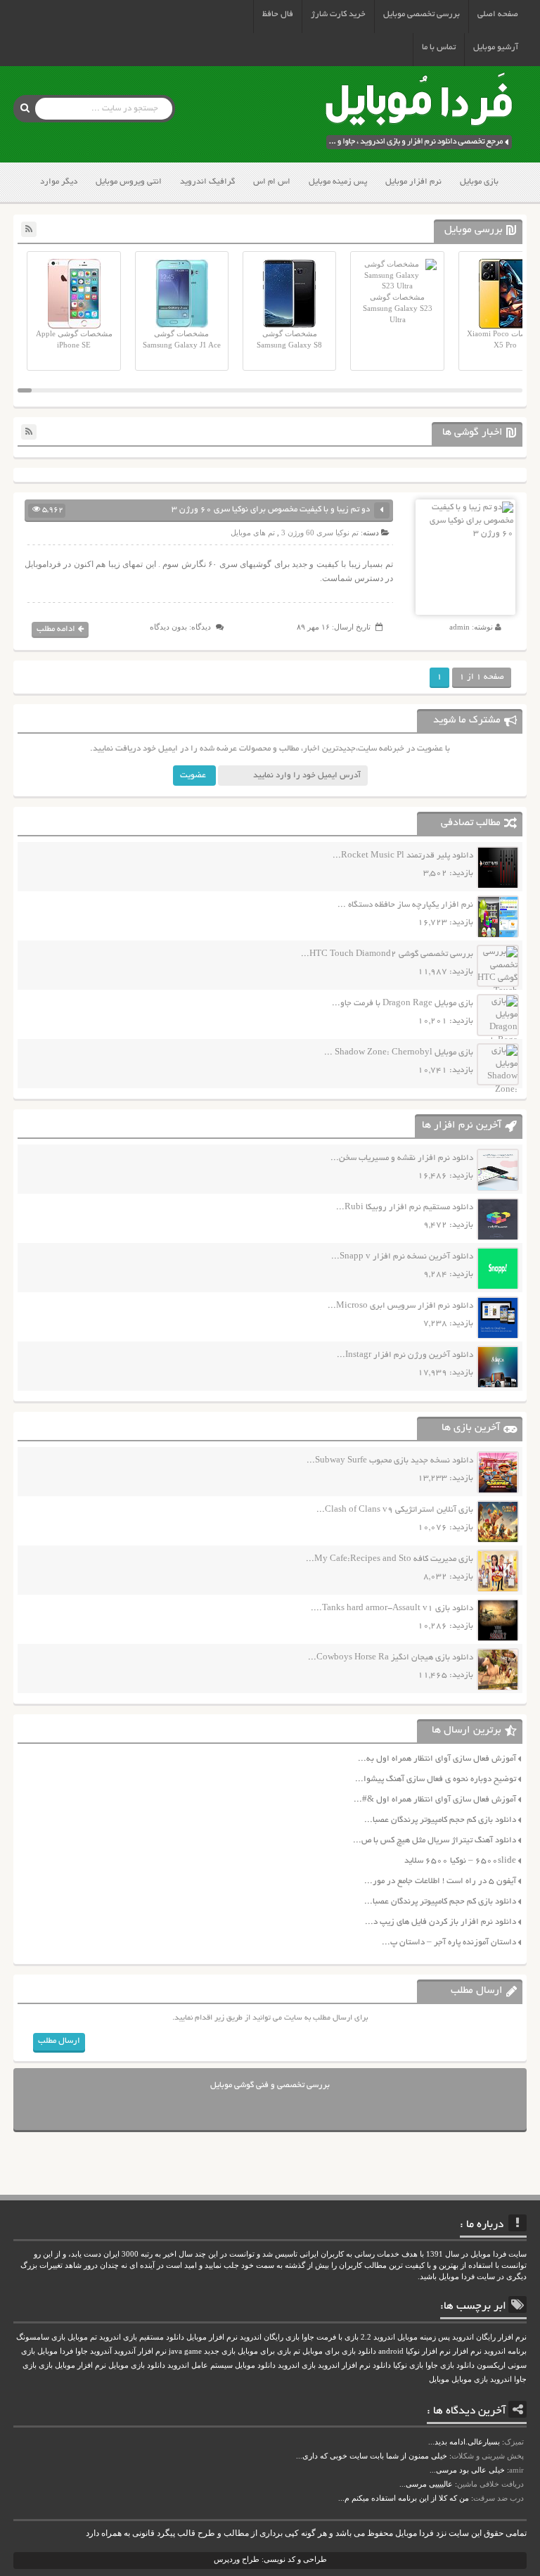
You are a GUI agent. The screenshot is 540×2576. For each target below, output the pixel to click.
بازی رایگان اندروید (270, 2337)
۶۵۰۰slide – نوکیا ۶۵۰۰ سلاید (460, 1861)
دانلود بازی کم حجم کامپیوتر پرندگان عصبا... (440, 1820)
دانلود (382, 2365)
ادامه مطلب (56, 629)
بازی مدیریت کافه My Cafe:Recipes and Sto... (390, 1559)
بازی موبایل (479, 182)
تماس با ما (439, 47)
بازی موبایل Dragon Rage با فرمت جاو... (403, 1003)
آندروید (101, 2351)
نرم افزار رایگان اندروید (489, 2337)
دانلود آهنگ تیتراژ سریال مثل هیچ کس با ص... (435, 1841)
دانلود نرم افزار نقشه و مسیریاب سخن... (402, 1158)
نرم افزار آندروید (140, 2351)
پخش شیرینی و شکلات (488, 2456)
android (391, 2351)
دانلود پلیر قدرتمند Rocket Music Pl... (403, 856)
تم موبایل (82, 2337)
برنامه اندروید (505, 2351)
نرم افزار (467, 2351)
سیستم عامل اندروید (200, 2365)
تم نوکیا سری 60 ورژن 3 (320, 533)
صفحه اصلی (498, 14)
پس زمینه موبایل (338, 182)
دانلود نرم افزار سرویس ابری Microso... (400, 1306)
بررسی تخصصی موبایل (422, 14)
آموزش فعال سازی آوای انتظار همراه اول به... (437, 1759)
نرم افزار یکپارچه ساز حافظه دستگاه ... (405, 905)
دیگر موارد (59, 182)
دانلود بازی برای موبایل (339, 2351)
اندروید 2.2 (378, 2337)
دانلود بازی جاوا (450, 2365)
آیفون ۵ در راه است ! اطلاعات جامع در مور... (440, 1881)
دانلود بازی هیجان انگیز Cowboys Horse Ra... (391, 1658)
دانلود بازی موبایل (137, 2365)
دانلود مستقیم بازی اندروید (142, 2337)
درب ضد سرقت (499, 2498)
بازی (46, 2365)
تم (297, 2351)
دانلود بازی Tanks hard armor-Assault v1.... (392, 1608)
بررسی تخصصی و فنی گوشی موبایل (270, 2085)
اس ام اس (272, 182)
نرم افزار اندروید (344, 2365)
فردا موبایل (55, 2351)
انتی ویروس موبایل (129, 182)
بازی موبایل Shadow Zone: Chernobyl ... (399, 1053)
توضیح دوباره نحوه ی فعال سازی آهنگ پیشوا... (436, 1779)
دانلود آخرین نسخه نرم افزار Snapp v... (402, 1257)
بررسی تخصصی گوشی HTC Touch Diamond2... (387, 954)
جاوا (82, 2351)
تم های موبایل (253, 533)
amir (516, 2470)
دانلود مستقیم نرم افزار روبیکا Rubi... (405, 1207)
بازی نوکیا (408, 2365)
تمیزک (514, 2442)
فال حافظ (278, 14)
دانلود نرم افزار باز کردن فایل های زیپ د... (441, 1922)
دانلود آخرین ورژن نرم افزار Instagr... (405, 1355)
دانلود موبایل (255, 2365)
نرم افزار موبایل (413, 182)
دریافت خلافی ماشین (490, 2484)
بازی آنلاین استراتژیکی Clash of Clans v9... (395, 1510)
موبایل (439, 2379)
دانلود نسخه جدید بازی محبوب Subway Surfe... (390, 1461)
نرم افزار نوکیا (428, 2351)
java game (185, 2351)
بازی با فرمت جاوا (330, 2337)
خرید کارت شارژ (338, 14)
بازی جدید (220, 2351)
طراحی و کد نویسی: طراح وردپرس (270, 2559)
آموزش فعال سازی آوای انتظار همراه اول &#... (435, 1800)
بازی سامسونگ (41, 2337)
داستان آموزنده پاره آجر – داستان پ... (449, 1943)
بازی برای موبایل (264, 2351)
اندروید (501, 2379)
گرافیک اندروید (207, 182)
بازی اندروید (297, 2365)
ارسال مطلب (59, 2041)
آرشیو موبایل (496, 47)
